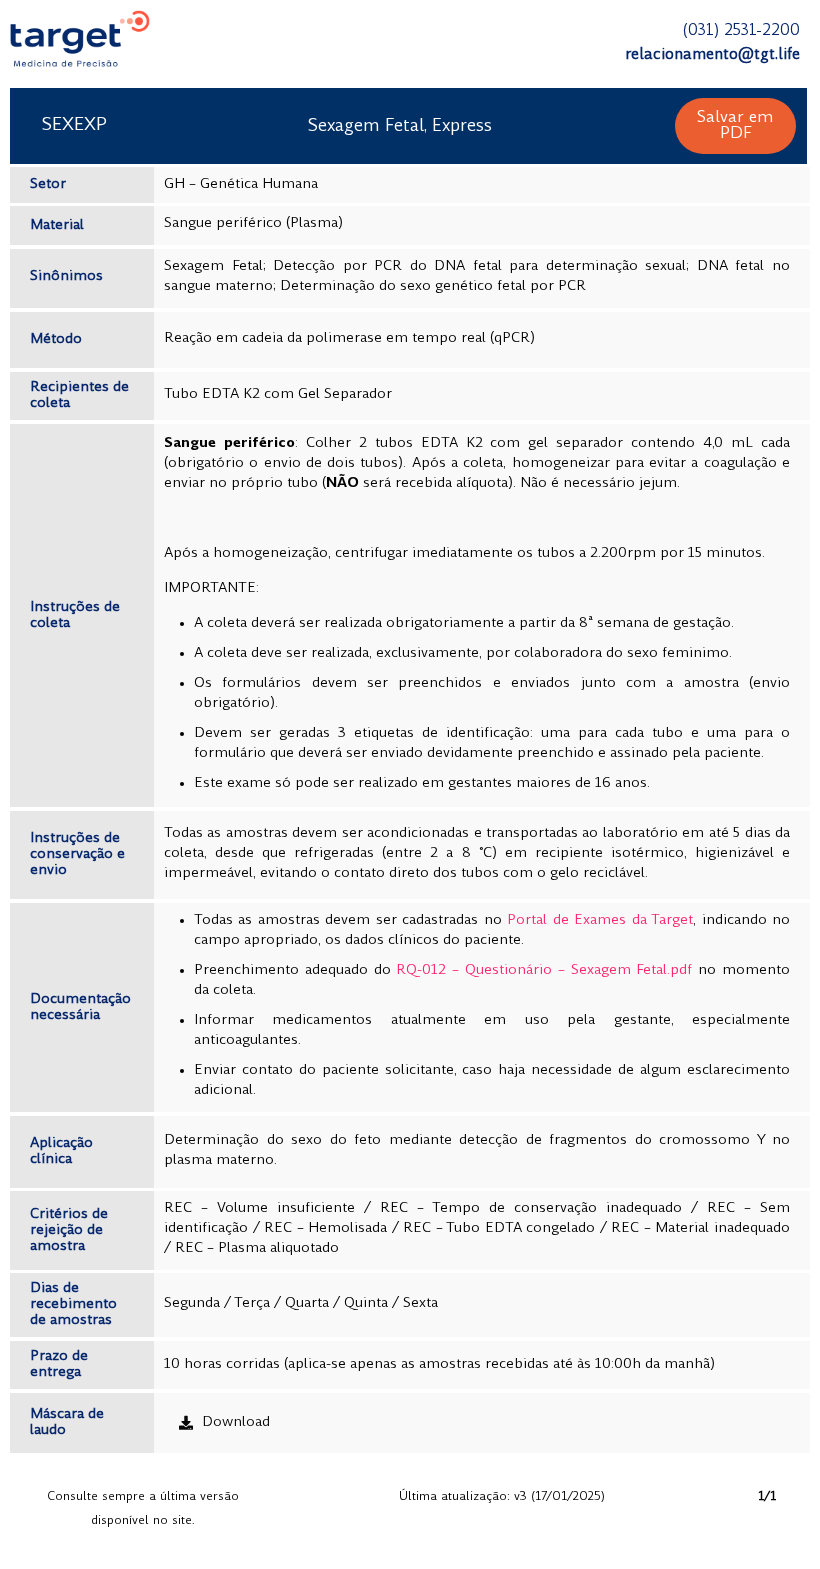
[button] (735, 126)
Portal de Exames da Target (600, 920)
